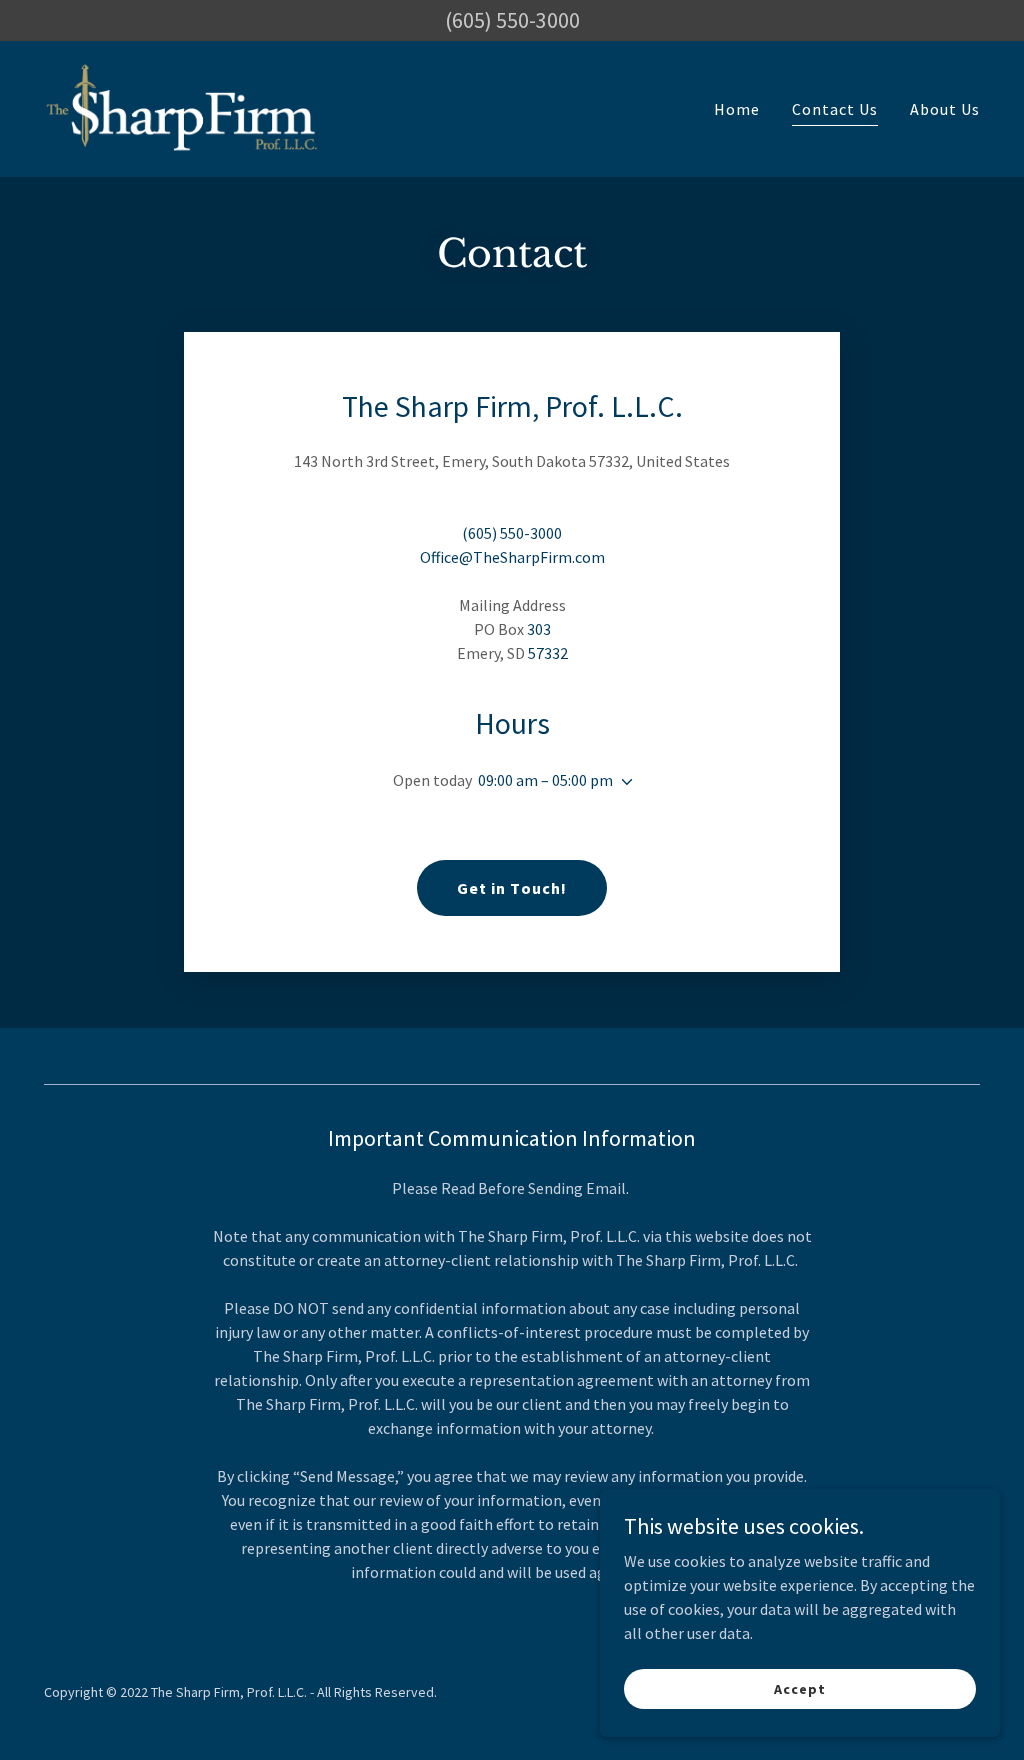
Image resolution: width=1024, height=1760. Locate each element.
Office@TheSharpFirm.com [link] (512, 557)
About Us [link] (945, 109)
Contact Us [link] (835, 109)
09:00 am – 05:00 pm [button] (545, 780)
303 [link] (539, 629)
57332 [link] (548, 653)
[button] (623, 782)
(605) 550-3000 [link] (512, 533)
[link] (182, 107)
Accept (799, 1688)
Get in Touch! (511, 888)
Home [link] (737, 109)
